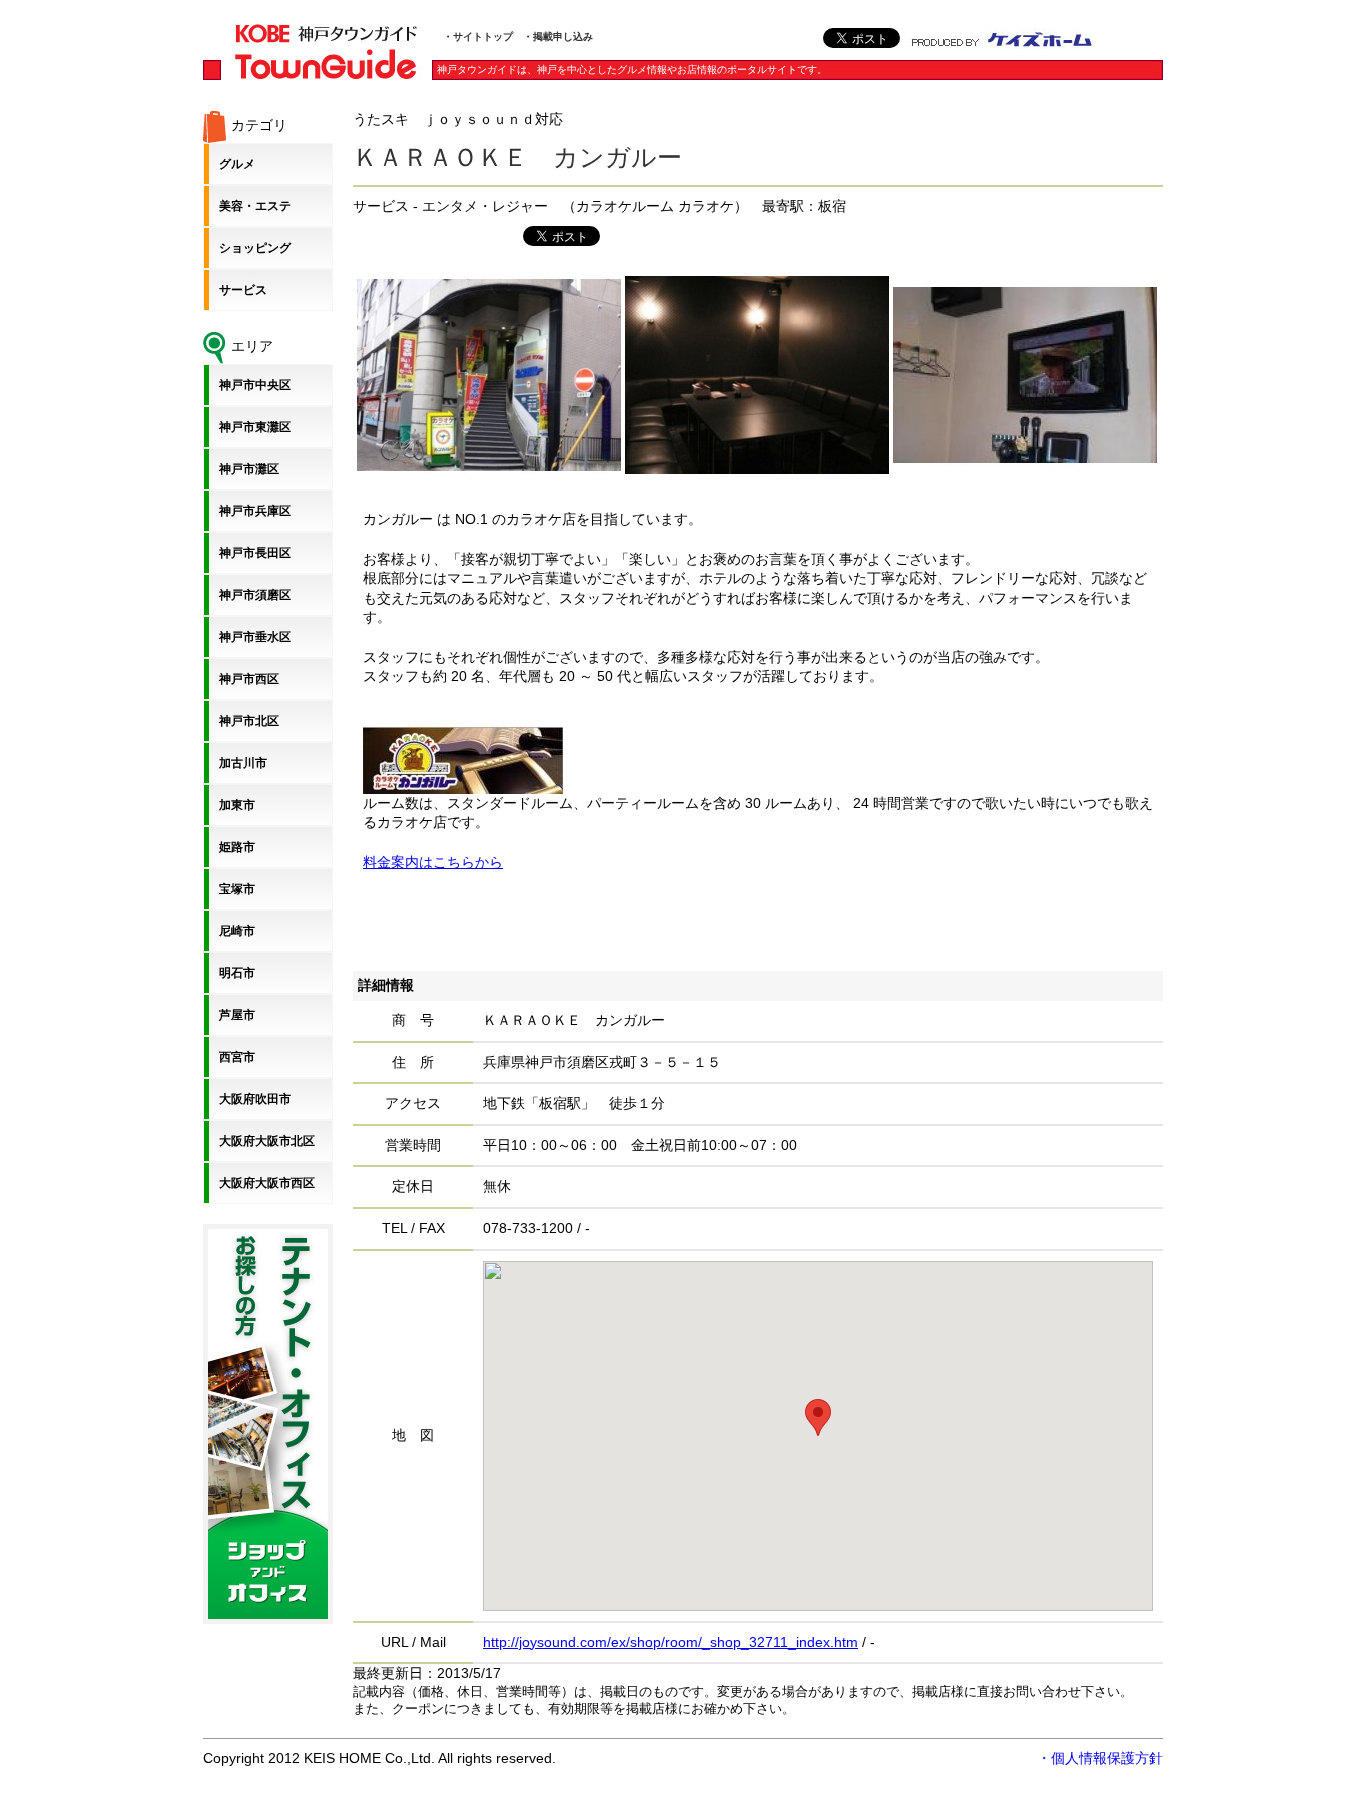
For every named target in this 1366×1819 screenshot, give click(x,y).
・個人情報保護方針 (1100, 1758)
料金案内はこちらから (433, 862)
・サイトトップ (478, 36)
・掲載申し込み (558, 36)
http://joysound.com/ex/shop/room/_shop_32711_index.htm (670, 1642)
